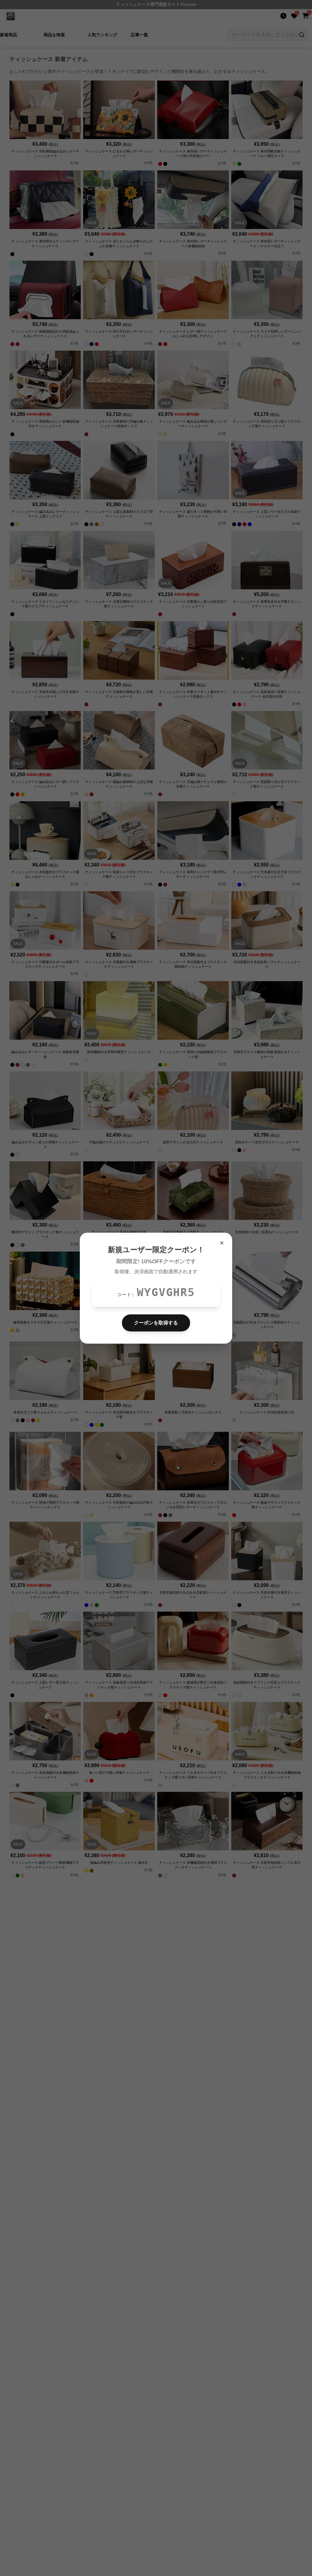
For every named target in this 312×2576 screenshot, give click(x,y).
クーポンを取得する (156, 1323)
